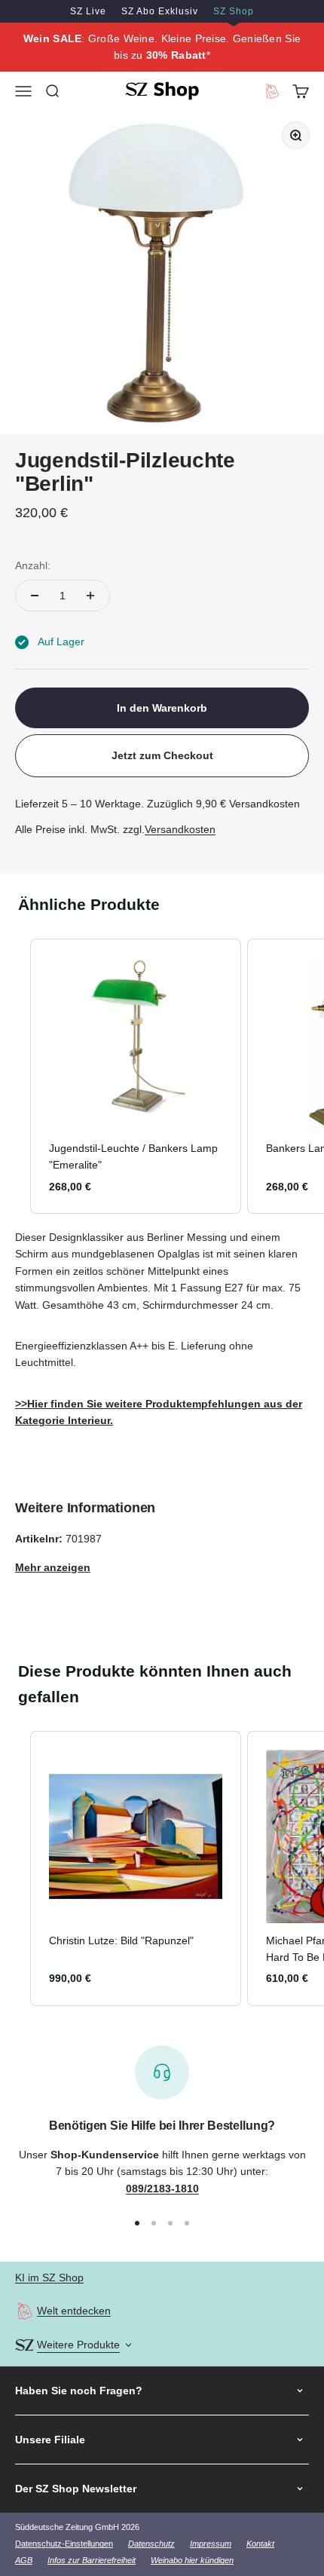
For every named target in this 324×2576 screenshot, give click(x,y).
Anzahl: (33, 565)
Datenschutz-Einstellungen (64, 2544)
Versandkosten (180, 829)
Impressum (211, 2544)
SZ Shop (234, 11)
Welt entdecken (74, 2311)
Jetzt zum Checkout (162, 755)
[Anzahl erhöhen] (90, 596)
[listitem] (136, 1076)
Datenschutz (151, 2544)
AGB (24, 2560)
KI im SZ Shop (49, 2277)
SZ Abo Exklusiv (160, 11)
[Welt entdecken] (24, 2311)
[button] (15, 1076)
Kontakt (260, 2544)
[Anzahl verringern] (35, 596)
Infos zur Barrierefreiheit (92, 2560)
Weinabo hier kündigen (192, 2560)
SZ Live (88, 11)
